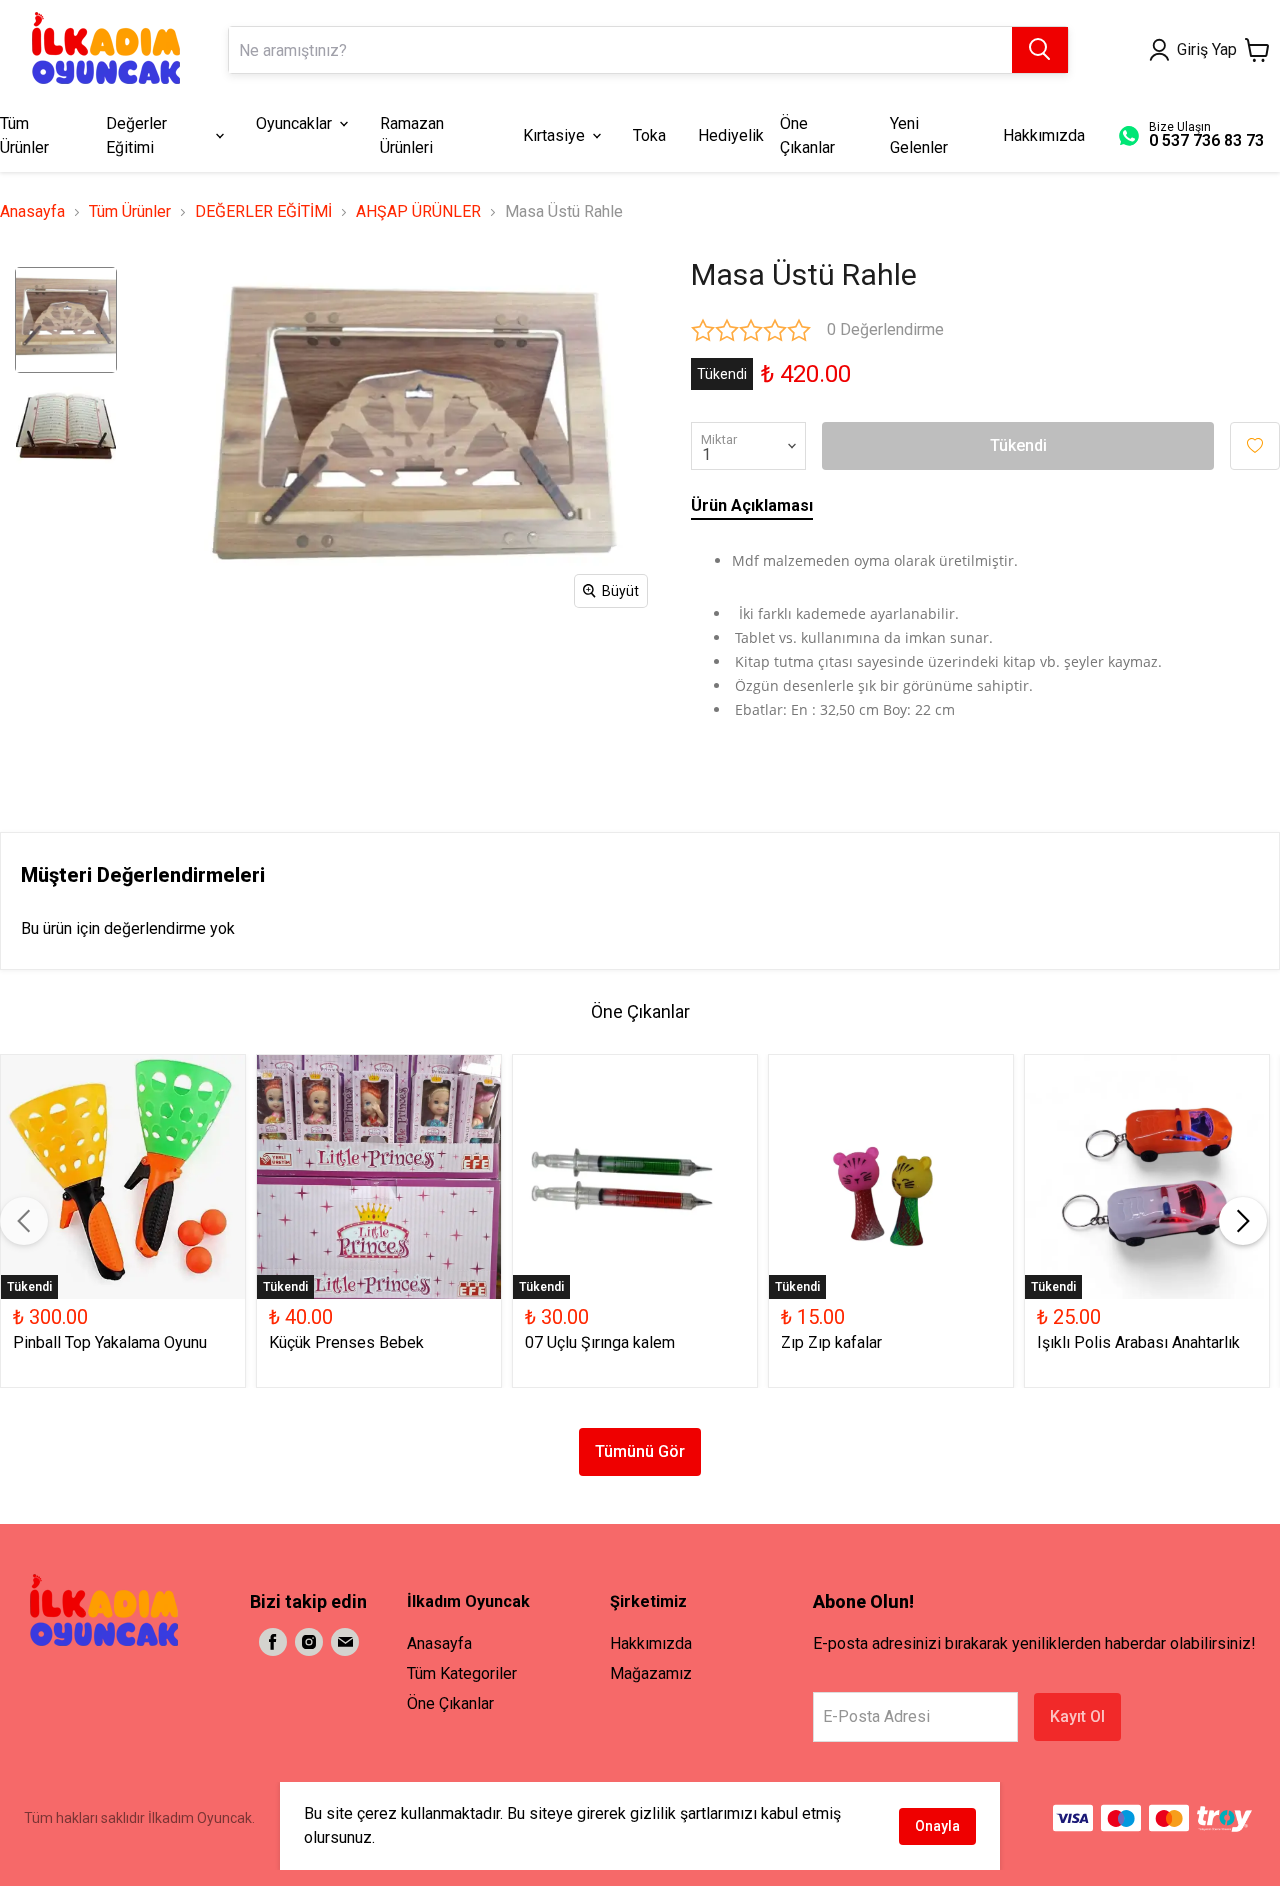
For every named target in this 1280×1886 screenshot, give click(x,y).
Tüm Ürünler (130, 211)
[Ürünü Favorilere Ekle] (1255, 446)
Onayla (937, 1826)
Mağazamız (651, 1673)
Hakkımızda (651, 1643)
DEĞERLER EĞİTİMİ (263, 211)
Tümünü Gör (640, 1451)
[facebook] (273, 1642)
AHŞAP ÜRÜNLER (418, 211)
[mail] (345, 1642)
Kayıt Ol (1077, 1716)
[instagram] (309, 1642)
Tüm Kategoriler (462, 1673)
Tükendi (1018, 445)
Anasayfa (32, 211)
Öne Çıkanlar (450, 1703)
